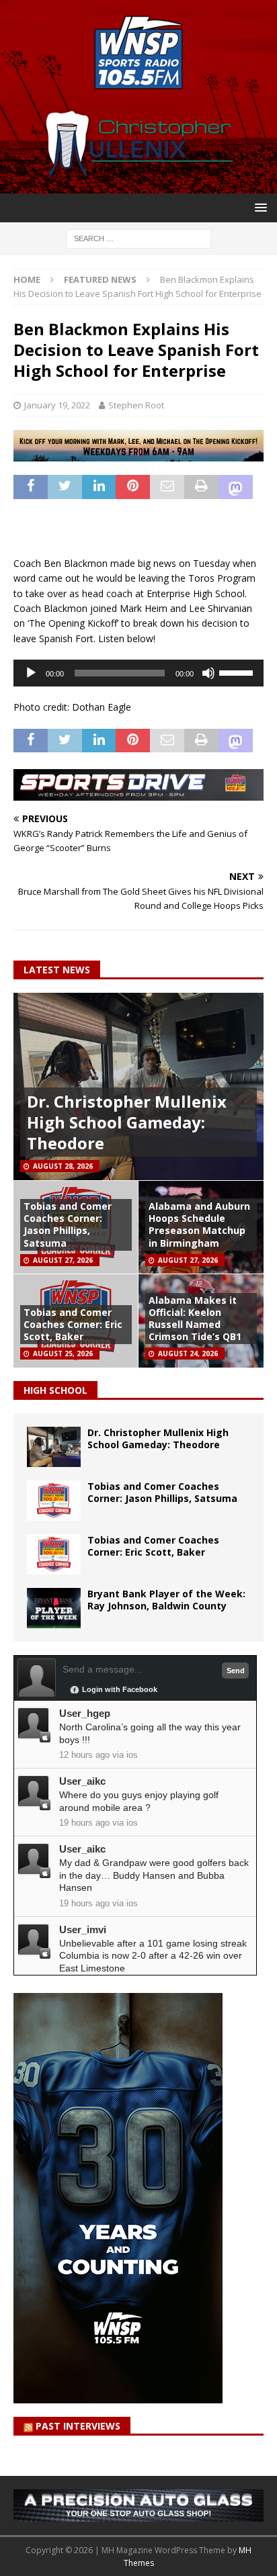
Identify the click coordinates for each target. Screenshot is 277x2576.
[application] (138, 673)
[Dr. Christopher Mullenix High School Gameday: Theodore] (54, 1447)
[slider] (238, 672)
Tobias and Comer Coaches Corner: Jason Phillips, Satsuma (68, 1225)
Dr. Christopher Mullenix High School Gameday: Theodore (127, 1122)
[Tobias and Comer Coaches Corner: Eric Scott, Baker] (54, 1554)
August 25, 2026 (63, 1353)
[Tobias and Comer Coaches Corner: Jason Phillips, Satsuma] (54, 1501)
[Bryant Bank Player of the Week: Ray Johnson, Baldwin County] (54, 1608)
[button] (259, 207)
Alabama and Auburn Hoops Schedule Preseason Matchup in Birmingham (199, 1225)
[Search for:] (139, 237)
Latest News (57, 970)
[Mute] (208, 673)
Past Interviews (78, 2426)
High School (55, 1390)
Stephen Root (136, 405)
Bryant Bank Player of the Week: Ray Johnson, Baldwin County (166, 1600)
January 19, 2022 (57, 405)
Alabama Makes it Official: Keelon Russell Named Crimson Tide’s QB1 (195, 1319)
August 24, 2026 (188, 1353)
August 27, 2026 (63, 1260)
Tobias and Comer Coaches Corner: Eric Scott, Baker (73, 1324)
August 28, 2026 (63, 1166)
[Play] (31, 673)
